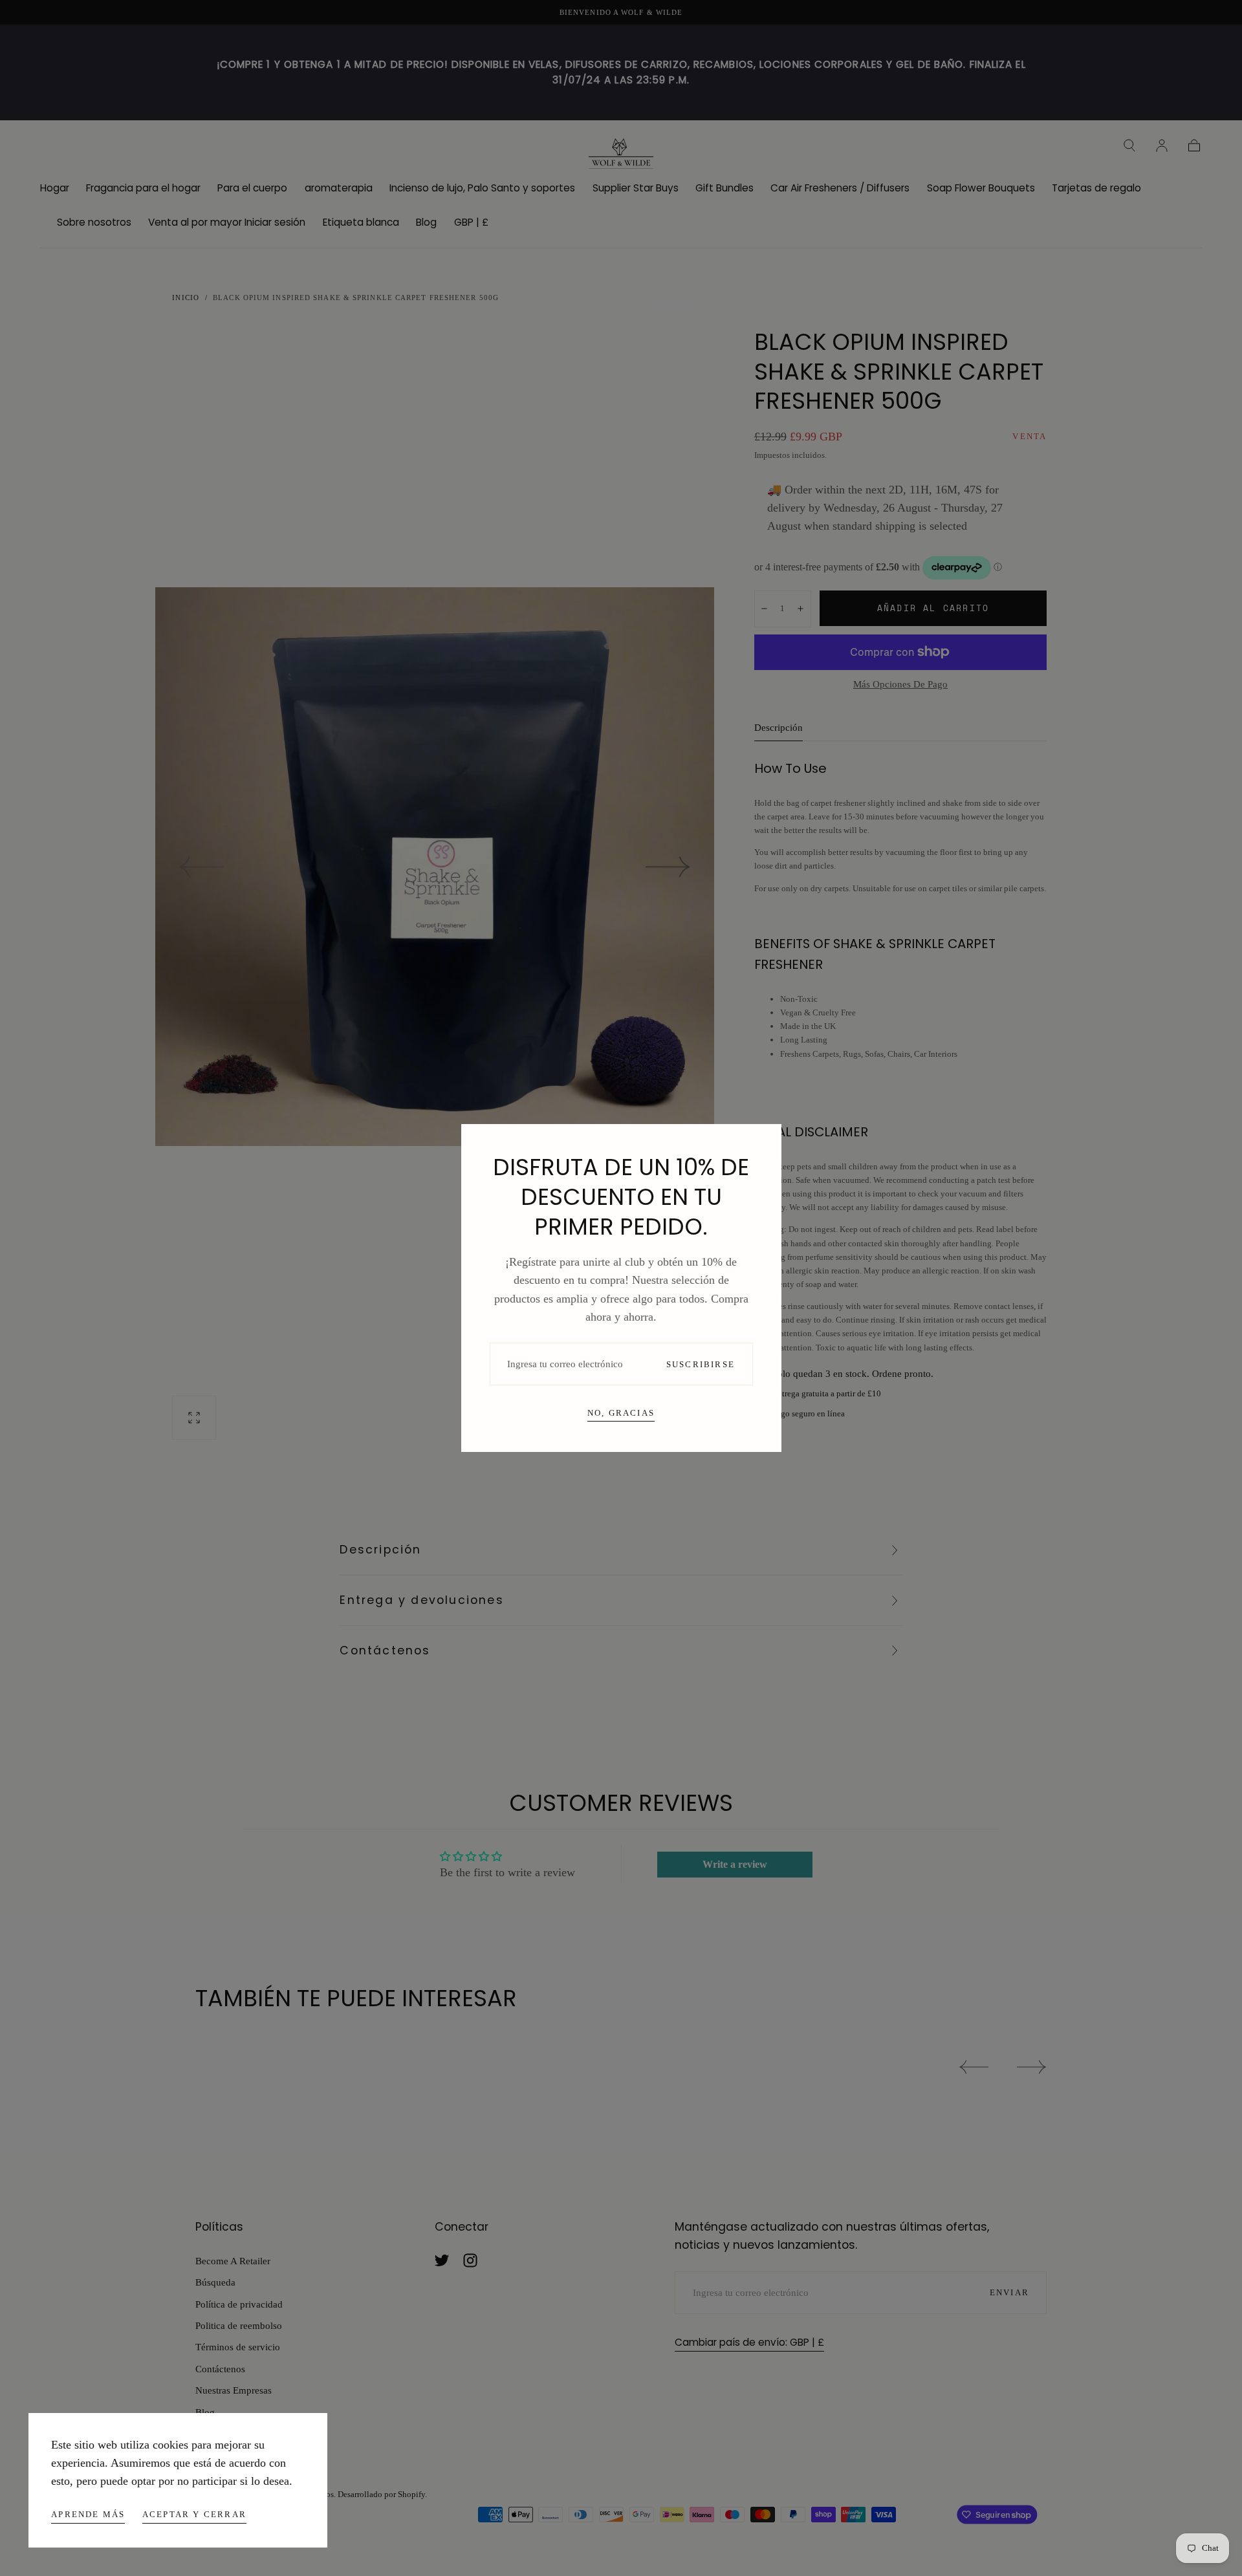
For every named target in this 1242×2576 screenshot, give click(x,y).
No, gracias (621, 1413)
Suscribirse (701, 1364)
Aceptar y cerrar (194, 2514)
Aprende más (88, 2514)
